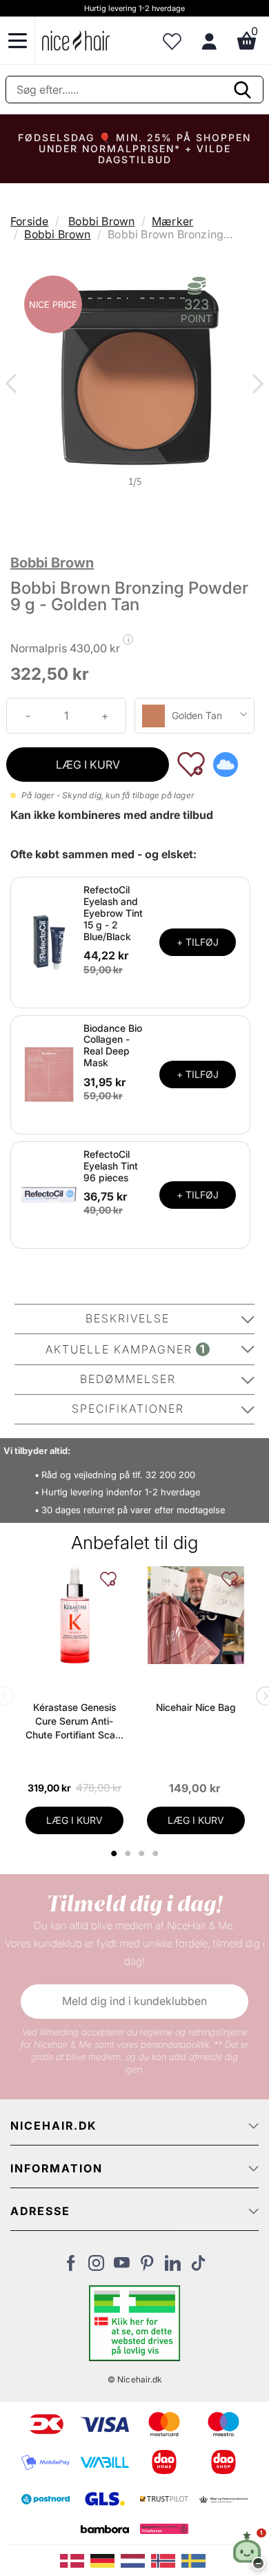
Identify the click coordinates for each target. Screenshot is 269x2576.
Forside (29, 221)
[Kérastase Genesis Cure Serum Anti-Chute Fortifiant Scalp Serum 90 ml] (74, 1615)
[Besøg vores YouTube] (122, 2267)
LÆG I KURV (88, 765)
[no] (166, 2559)
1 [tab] (114, 1853)
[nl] (136, 2559)
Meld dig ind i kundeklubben (134, 2001)
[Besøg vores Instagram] (96, 2267)
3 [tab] (143, 1853)
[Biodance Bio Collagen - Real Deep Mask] (49, 1074)
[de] (106, 2559)
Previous (14, 385)
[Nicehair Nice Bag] (196, 1615)
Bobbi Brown (101, 221)
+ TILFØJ (198, 942)
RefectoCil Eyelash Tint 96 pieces (111, 1166)
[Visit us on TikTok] (198, 2267)
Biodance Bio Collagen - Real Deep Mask (113, 1045)
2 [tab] (129, 1853)
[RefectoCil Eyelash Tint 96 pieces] (49, 1194)
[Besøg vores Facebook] (71, 2267)
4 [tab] (157, 1853)
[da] (75, 2559)
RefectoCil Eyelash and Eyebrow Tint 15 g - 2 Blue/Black (113, 913)
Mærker (172, 221)
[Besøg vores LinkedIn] (173, 2267)
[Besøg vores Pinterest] (147, 2267)
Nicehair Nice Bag (196, 1707)
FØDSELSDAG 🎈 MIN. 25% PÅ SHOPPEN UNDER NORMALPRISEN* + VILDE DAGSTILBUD (134, 148)
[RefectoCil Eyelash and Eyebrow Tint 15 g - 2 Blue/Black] (49, 942)
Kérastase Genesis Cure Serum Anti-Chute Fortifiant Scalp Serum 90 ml (74, 1722)
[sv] (195, 2559)
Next (255, 385)
